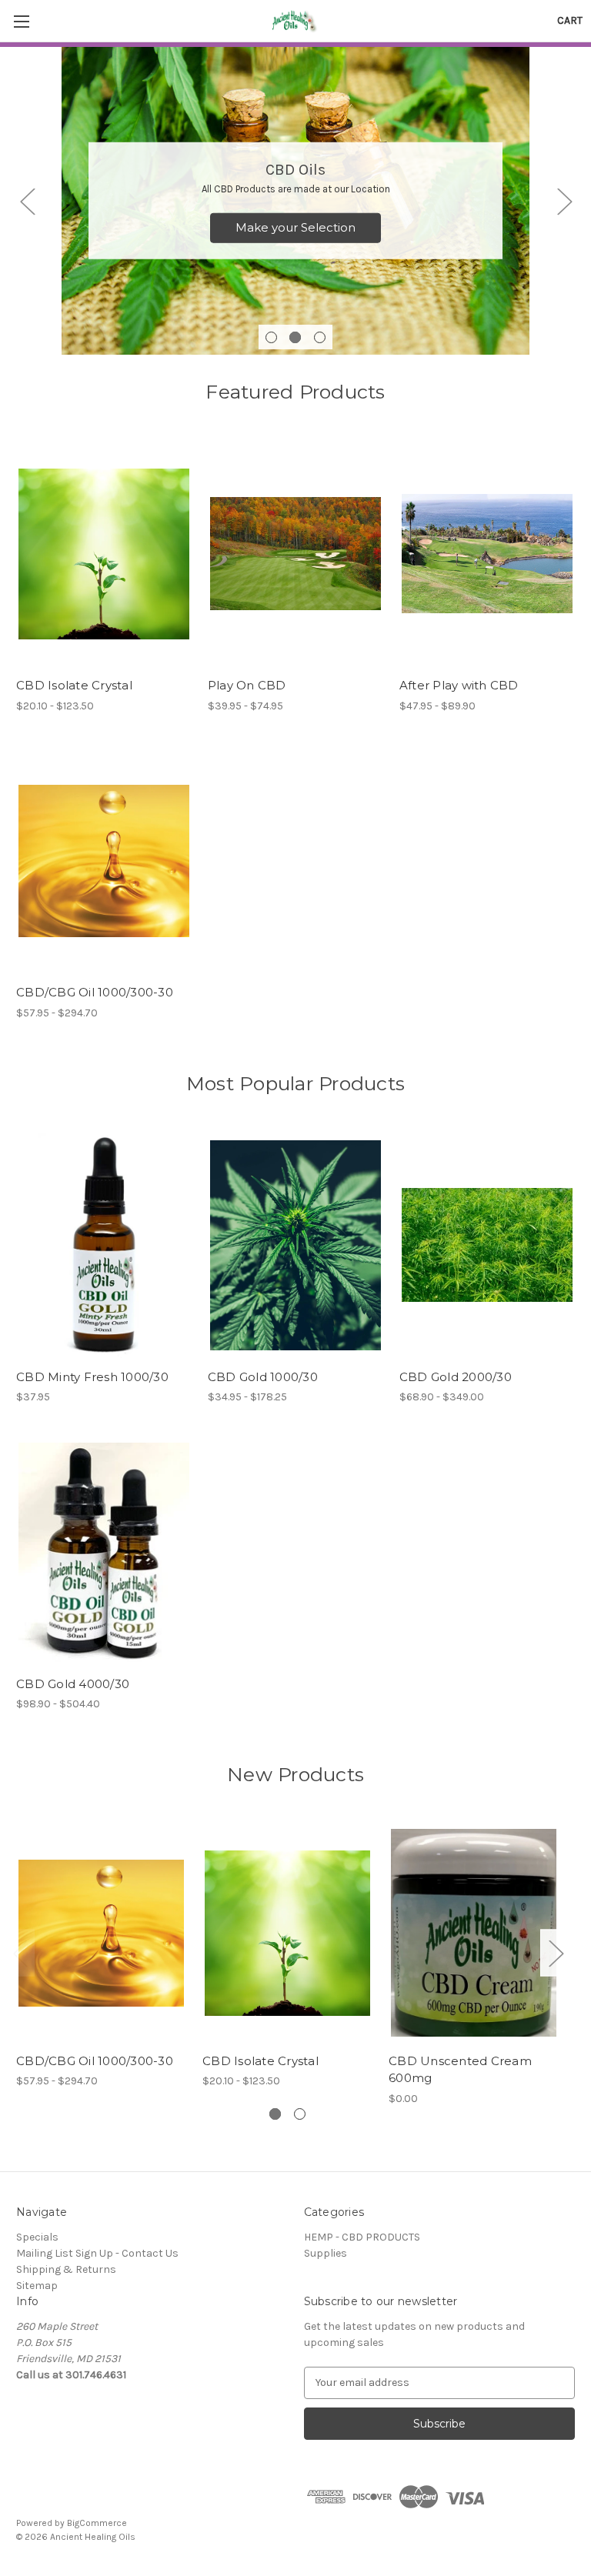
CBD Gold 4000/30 (73, 1684)
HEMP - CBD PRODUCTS (362, 2237)
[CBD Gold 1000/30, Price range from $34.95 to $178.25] (295, 1245)
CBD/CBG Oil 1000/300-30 (95, 992)
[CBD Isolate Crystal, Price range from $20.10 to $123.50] (104, 554)
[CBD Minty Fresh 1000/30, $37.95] (104, 1245)
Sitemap (37, 2286)
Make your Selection (295, 227)
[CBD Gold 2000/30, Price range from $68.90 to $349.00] (487, 1245)
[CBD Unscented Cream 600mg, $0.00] (474, 1933)
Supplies (326, 2253)
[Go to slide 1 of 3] (271, 337)
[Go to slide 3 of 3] (320, 337)
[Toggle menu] (21, 21)
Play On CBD (247, 685)
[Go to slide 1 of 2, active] (275, 2114)
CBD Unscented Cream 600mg (460, 2070)
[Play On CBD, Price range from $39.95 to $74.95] (295, 554)
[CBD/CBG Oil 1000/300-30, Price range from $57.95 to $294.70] (104, 861)
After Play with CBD (459, 685)
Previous (27, 201)
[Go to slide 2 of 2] (300, 2114)
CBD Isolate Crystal (74, 685)
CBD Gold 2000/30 (456, 1377)
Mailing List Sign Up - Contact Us (97, 2253)
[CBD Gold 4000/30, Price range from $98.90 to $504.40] (104, 1552)
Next (564, 201)
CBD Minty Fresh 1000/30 (92, 1377)
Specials (37, 2237)
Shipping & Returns (66, 2269)
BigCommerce (97, 2523)
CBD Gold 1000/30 (263, 1377)
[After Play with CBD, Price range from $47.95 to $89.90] (487, 554)
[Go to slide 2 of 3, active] (295, 337)
